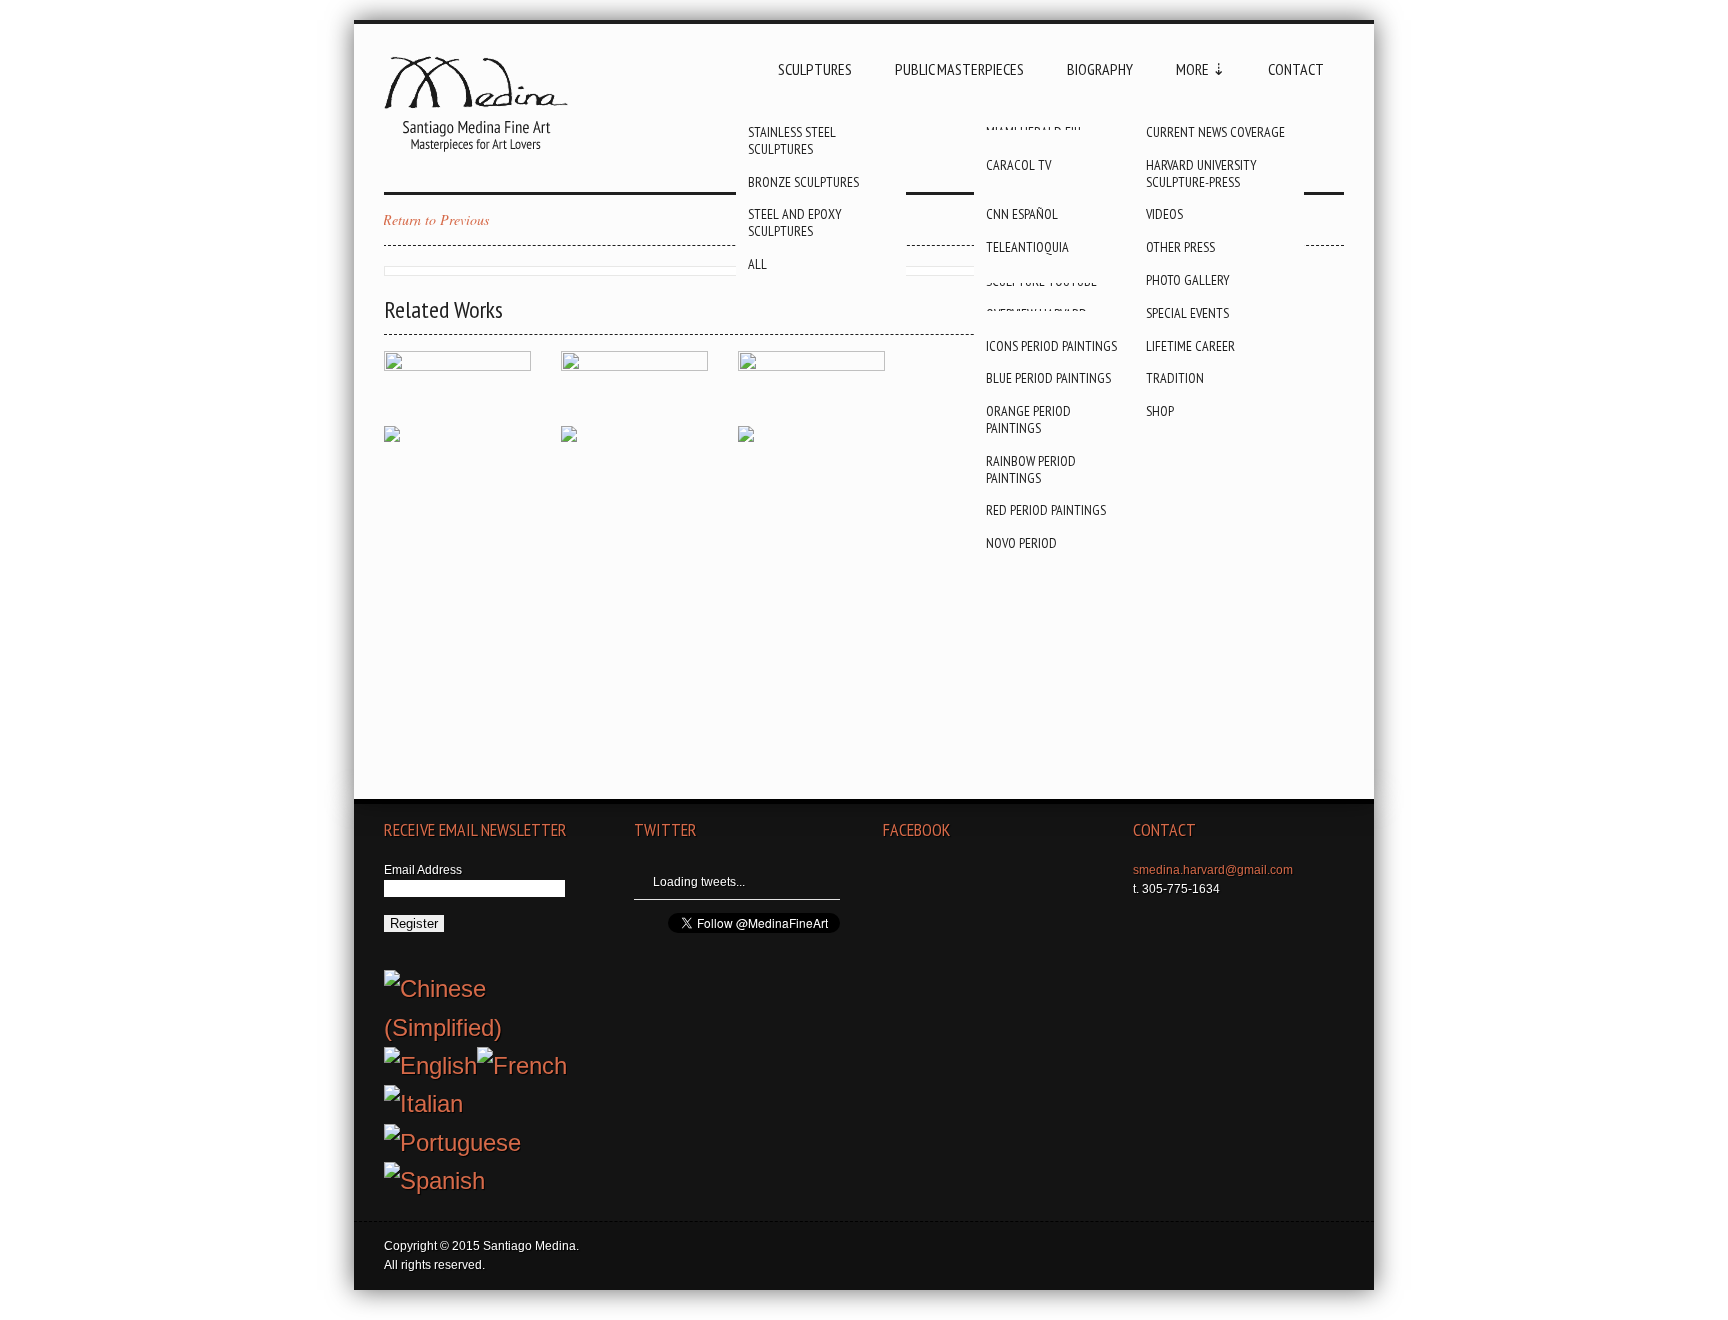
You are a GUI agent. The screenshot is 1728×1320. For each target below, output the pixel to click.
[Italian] (423, 1103)
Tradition (1175, 378)
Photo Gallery (1188, 280)
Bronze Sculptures (803, 182)
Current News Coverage (1215, 132)
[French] (522, 1065)
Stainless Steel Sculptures (792, 140)
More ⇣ (1200, 69)
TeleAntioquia (1027, 247)
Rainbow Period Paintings (1031, 469)
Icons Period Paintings (1051, 346)
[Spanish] (434, 1180)
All (757, 264)
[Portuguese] (452, 1142)
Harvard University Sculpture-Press (1201, 173)
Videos (1164, 214)
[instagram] (1233, 930)
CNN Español (1022, 214)
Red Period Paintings (1046, 510)
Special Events (1187, 313)
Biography (1100, 69)
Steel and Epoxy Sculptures (795, 222)
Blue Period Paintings (1048, 378)
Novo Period (1021, 543)
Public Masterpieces (959, 69)
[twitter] (1191, 930)
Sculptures (815, 69)
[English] (430, 1065)
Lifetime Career (1190, 346)
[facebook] (1149, 930)
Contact (1296, 69)
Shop (1160, 411)
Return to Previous (436, 219)
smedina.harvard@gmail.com (1213, 870)
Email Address (423, 870)
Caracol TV (1018, 165)
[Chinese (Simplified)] (489, 988)
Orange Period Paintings (1028, 419)
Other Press (1180, 247)
